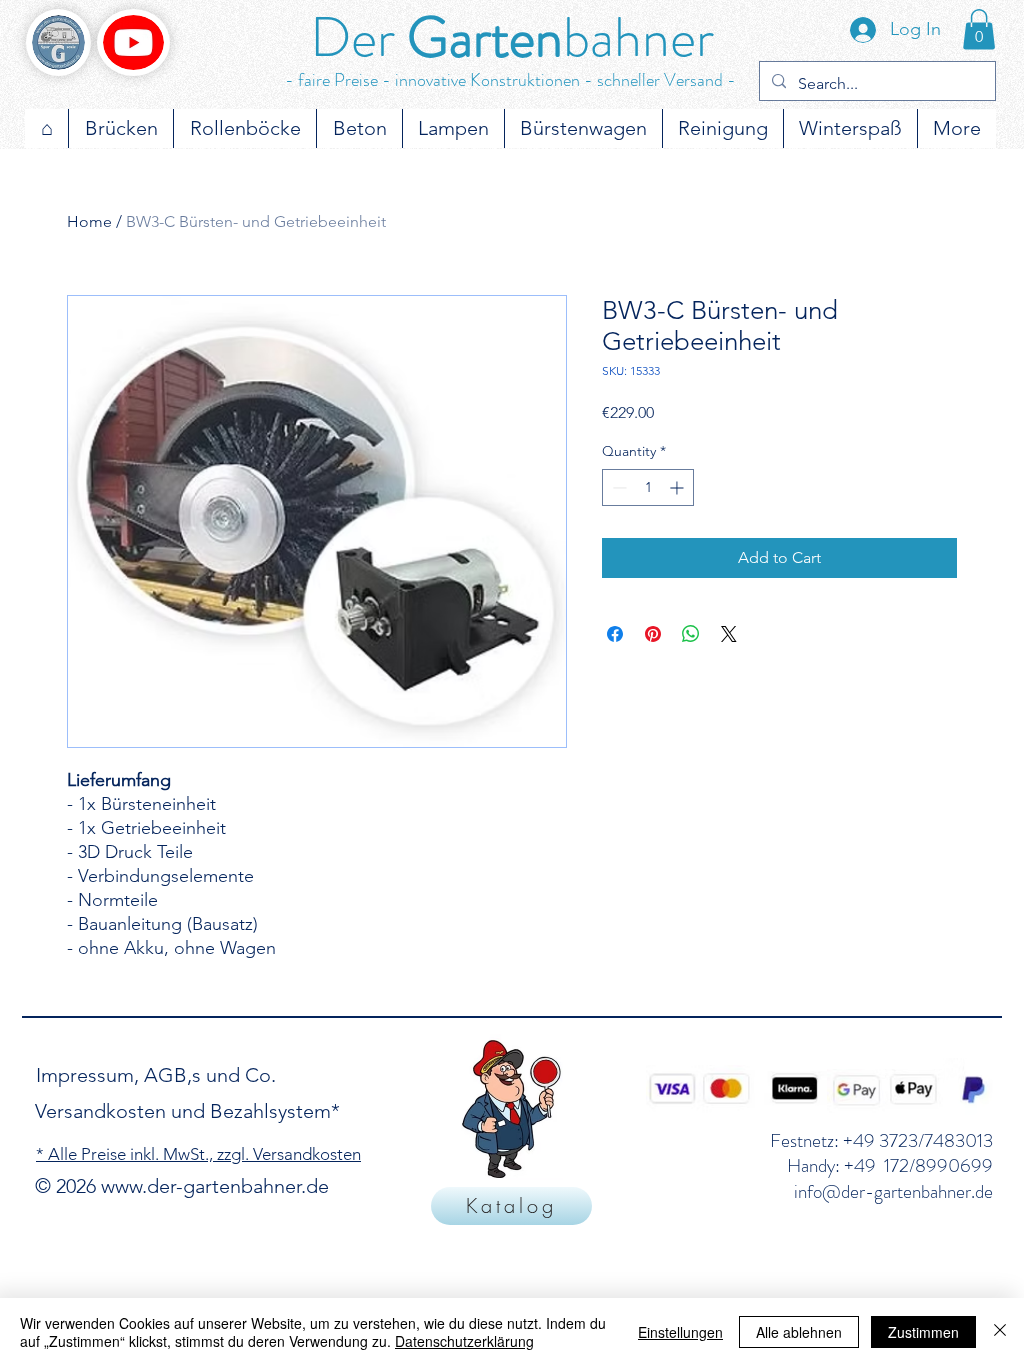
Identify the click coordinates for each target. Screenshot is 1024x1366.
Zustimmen (923, 1332)
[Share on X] (729, 634)
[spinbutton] (648, 487)
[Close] (1000, 1332)
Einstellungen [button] (680, 1332)
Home (89, 221)
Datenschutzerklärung (464, 1341)
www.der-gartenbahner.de (215, 1186)
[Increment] (678, 487)
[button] (979, 29)
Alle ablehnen (799, 1332)
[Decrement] (617, 487)
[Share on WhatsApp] (691, 634)
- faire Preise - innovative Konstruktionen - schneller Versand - (510, 80)
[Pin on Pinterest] (653, 634)
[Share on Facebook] (615, 634)
